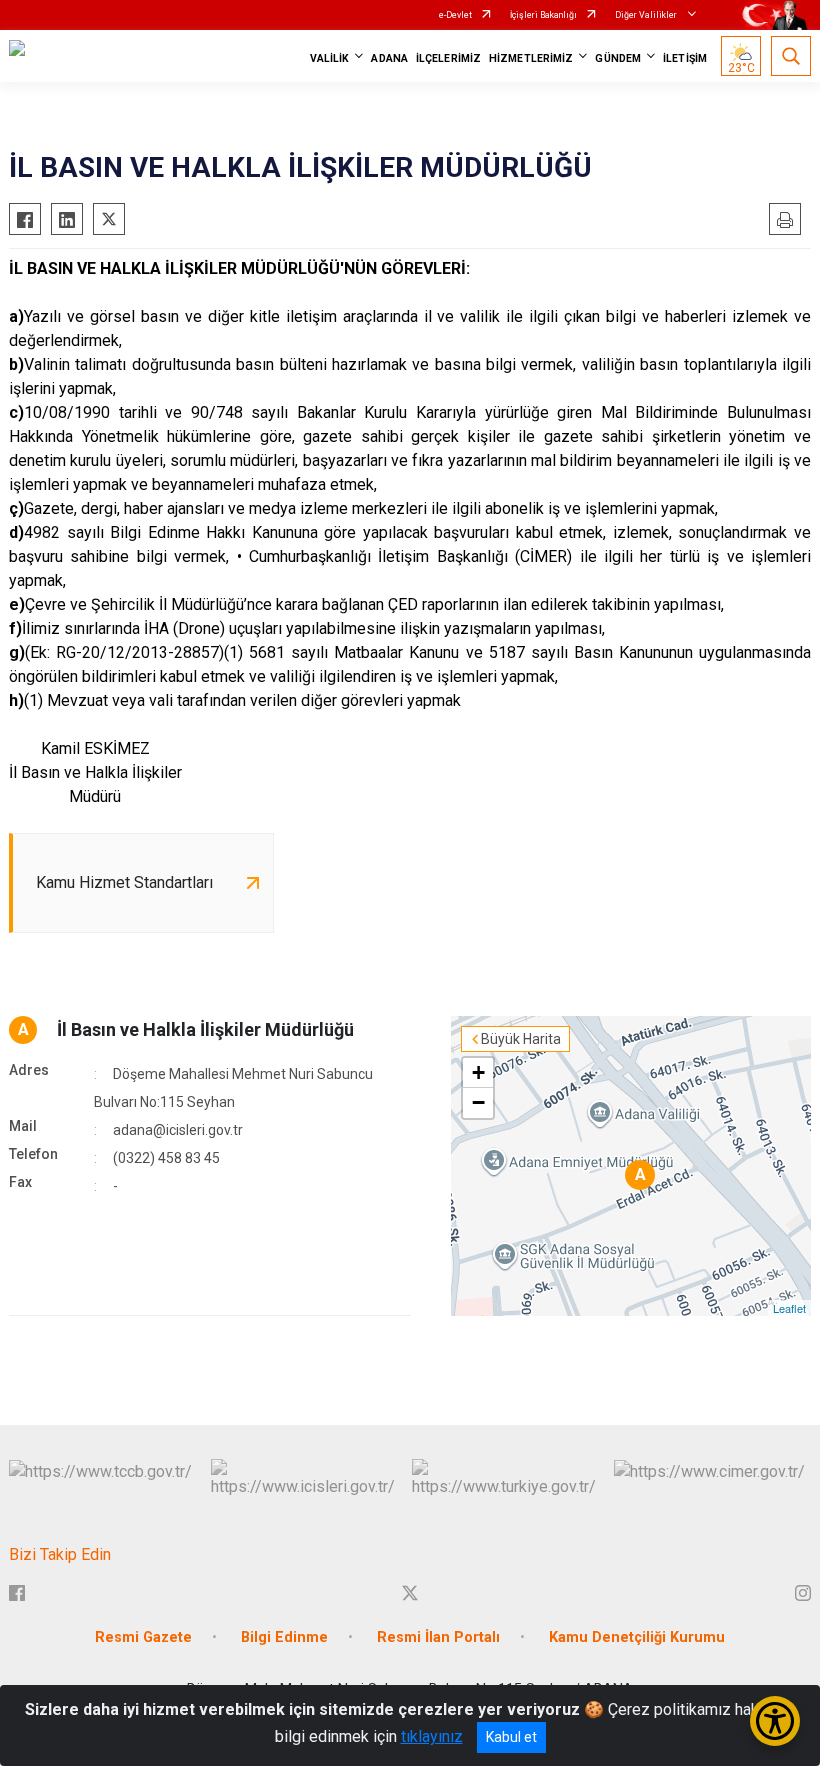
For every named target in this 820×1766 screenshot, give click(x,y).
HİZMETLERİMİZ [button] (531, 58)
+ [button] (478, 1072)
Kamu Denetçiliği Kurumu (637, 1637)
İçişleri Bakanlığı (543, 15)
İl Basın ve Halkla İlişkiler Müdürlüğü (205, 1029)
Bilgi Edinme (284, 1637)
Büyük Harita (521, 1039)
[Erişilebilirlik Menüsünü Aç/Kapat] (775, 1721)
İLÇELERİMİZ (448, 58)
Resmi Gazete (143, 1637)
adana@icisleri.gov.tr (178, 1130)
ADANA (389, 58)
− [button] (478, 1102)
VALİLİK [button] (330, 58)
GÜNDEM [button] (618, 58)
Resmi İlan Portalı (438, 1637)
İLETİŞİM (685, 58)
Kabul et (511, 1737)
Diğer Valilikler (647, 15)
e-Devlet (455, 15)
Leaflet (789, 1308)
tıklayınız (432, 1736)
